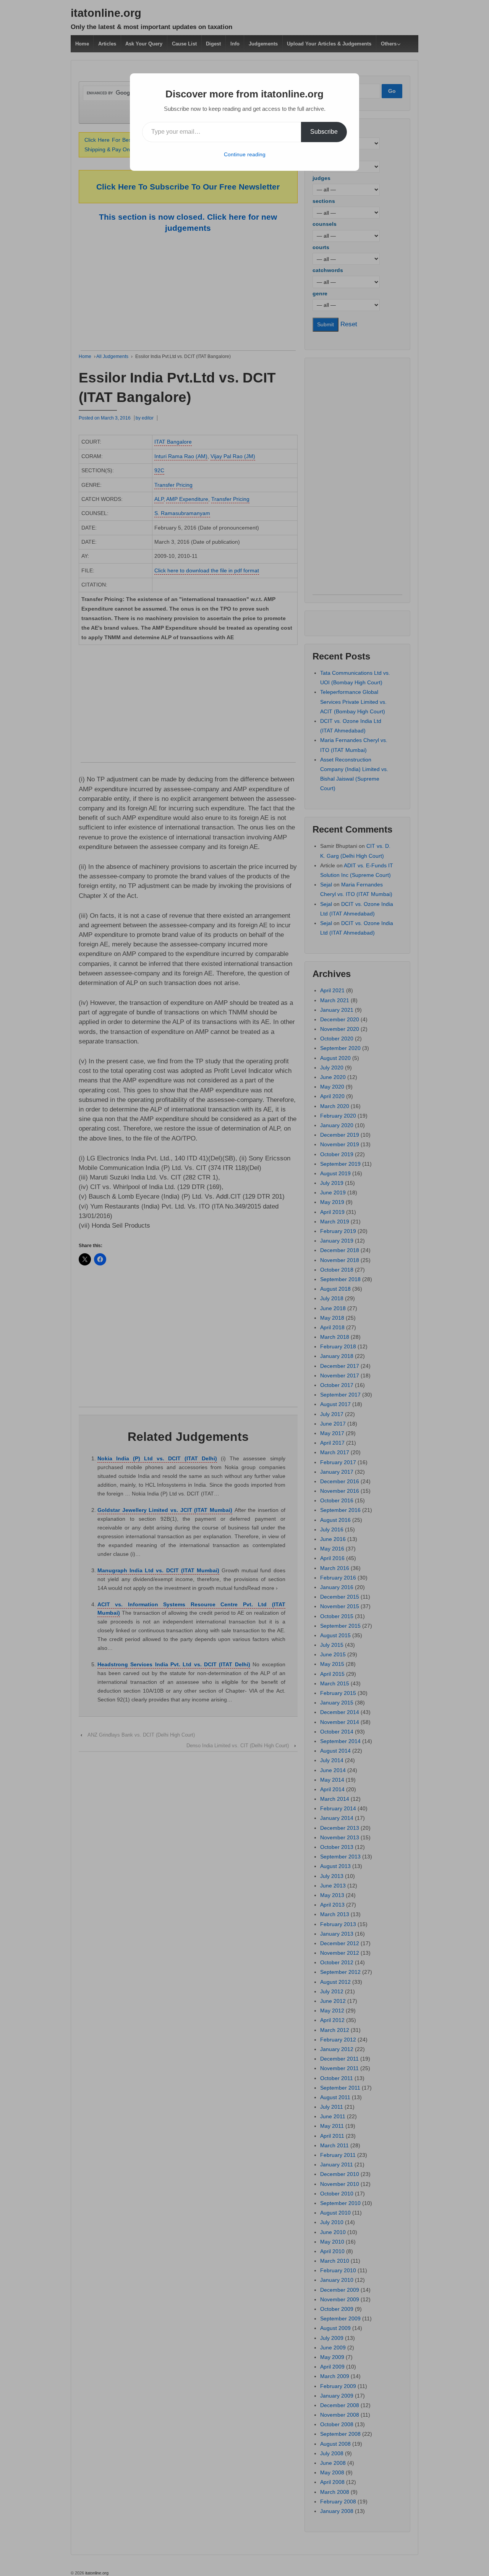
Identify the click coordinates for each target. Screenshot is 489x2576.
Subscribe (324, 132)
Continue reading (245, 154)
